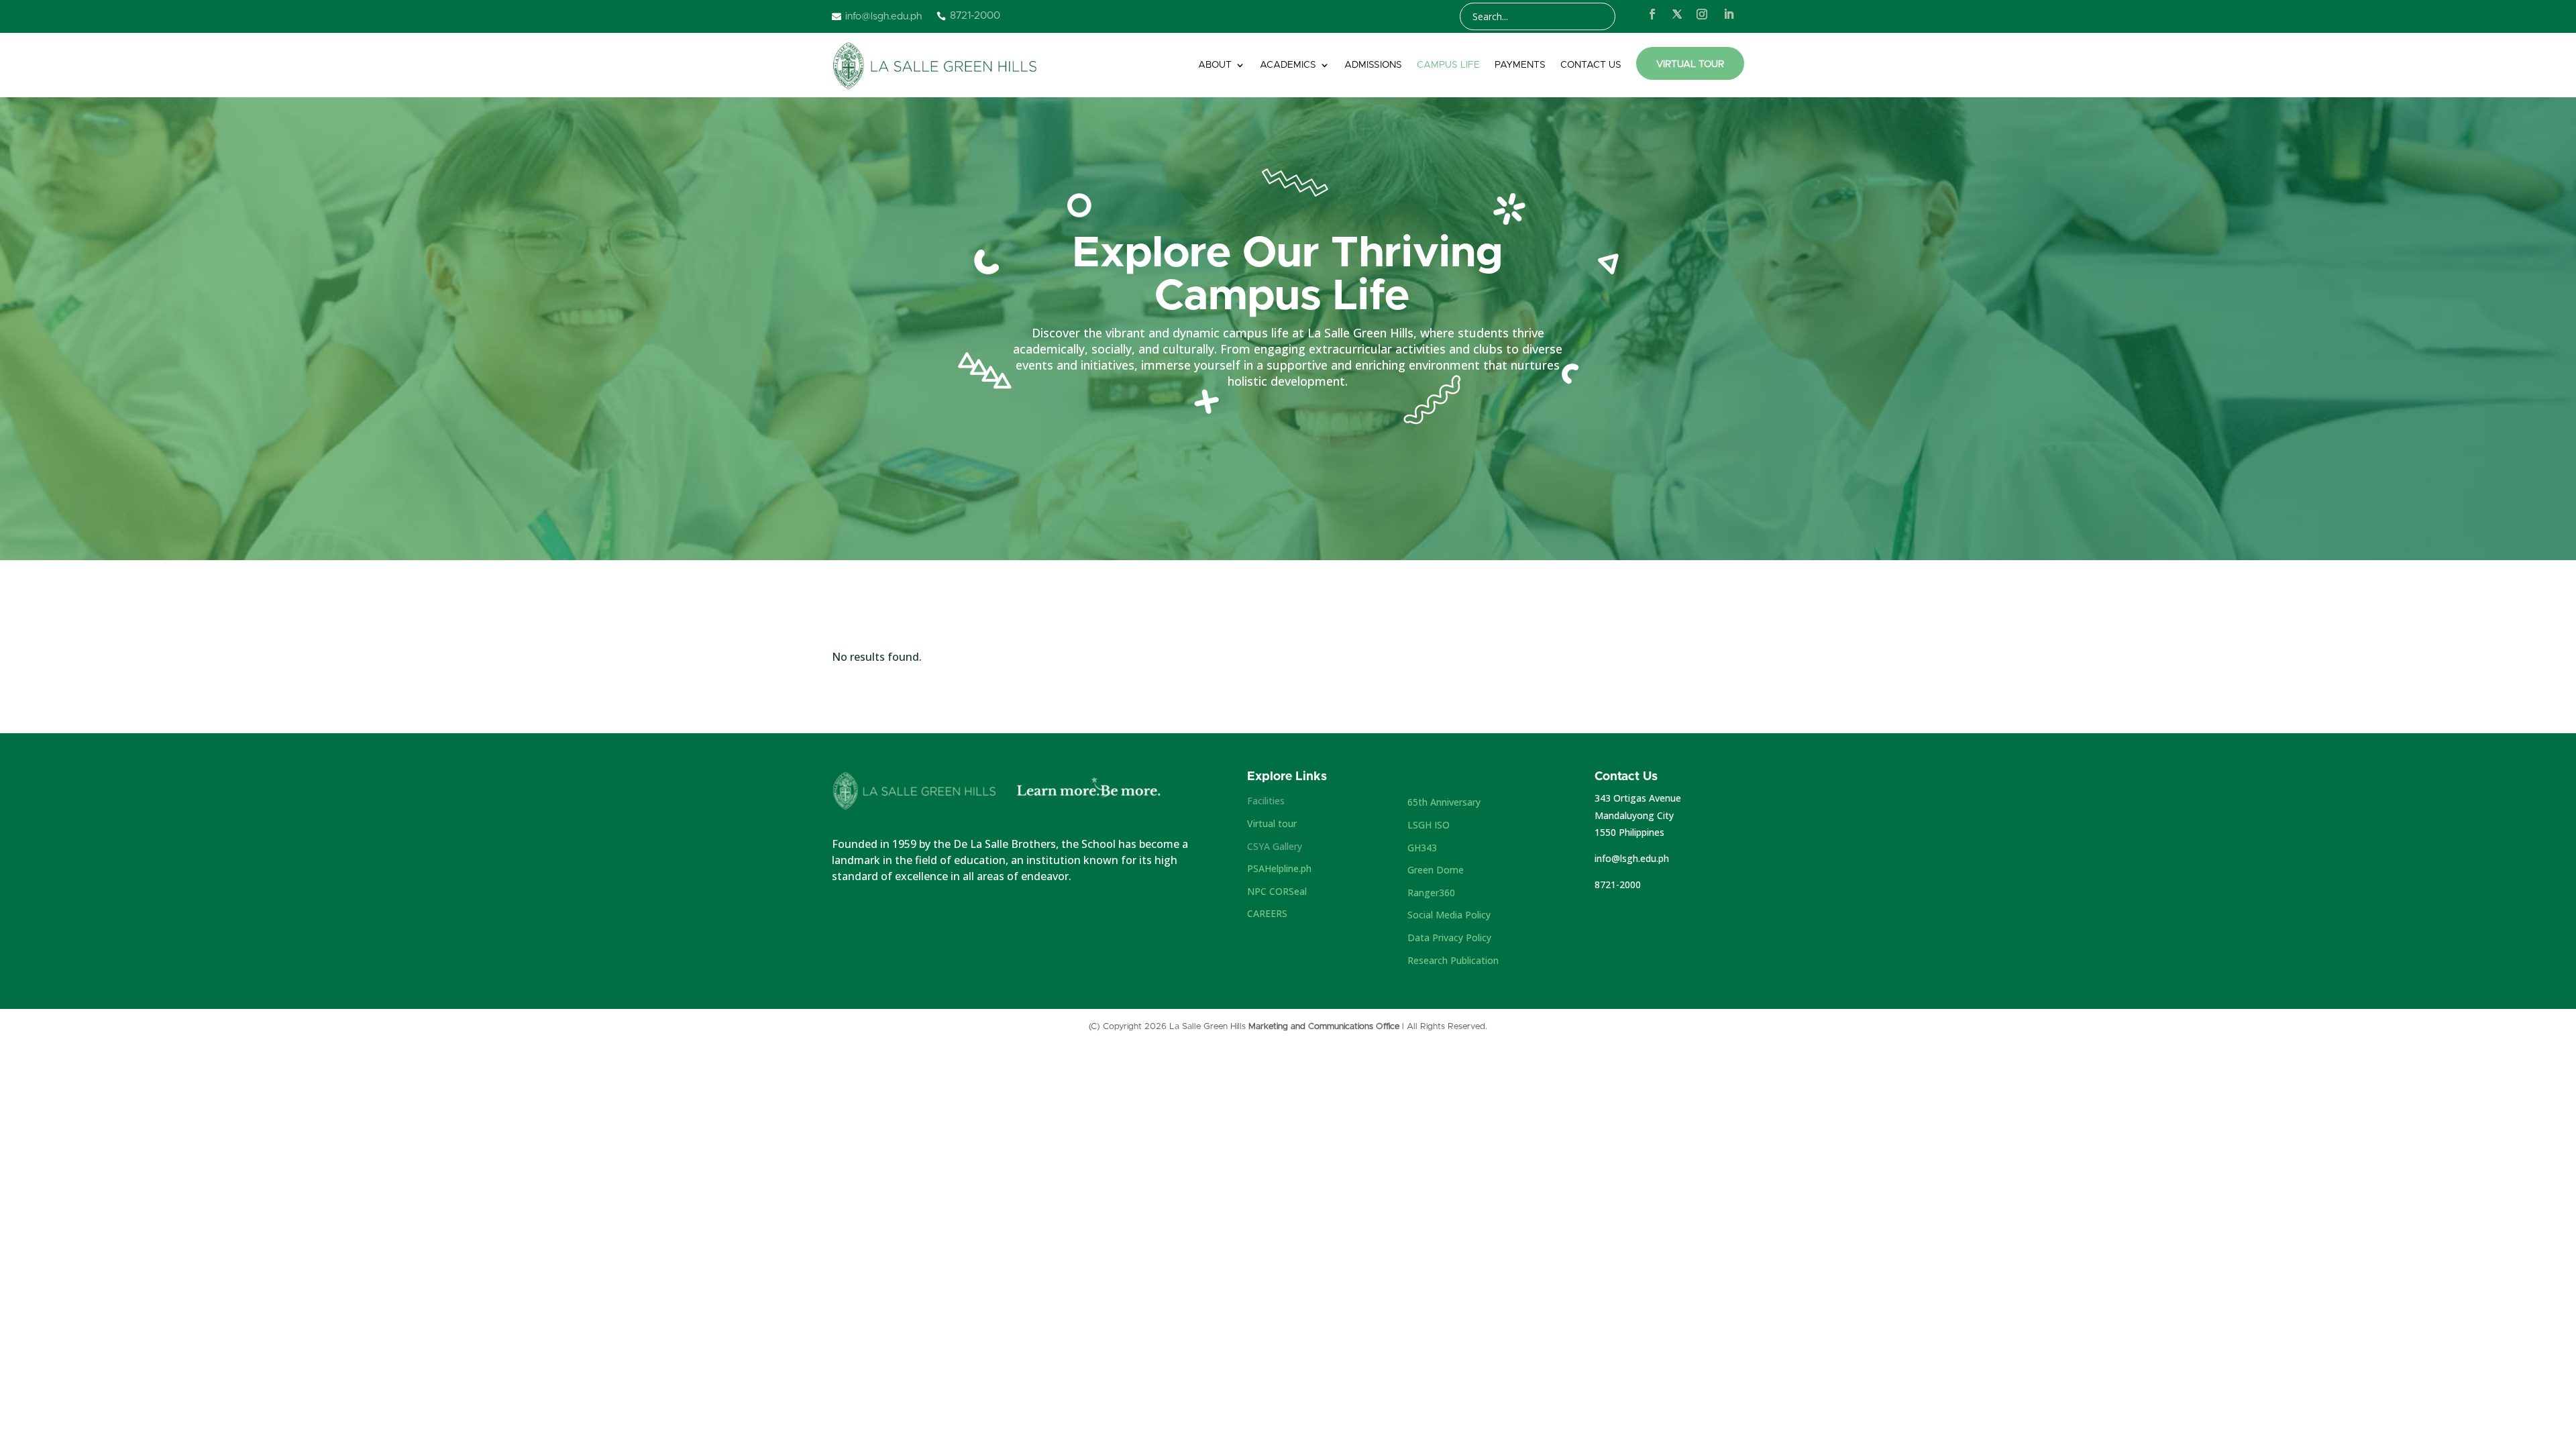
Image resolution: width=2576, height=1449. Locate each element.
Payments (1520, 65)
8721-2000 (1618, 884)
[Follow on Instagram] (1702, 14)
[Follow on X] (1677, 14)
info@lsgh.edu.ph (1632, 858)
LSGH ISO (1429, 825)
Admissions (1373, 65)
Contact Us (1591, 65)
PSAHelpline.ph (1279, 868)
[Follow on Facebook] (1652, 14)
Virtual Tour (1690, 64)
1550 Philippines (1629, 832)
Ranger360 (1431, 893)
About (1215, 65)
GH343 (1422, 848)
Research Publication (1453, 960)
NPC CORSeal (1277, 891)
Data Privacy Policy (1449, 937)
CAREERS (1267, 913)
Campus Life (1448, 65)
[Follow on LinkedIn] (1729, 14)
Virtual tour (1272, 823)
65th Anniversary (1444, 802)
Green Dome (1436, 870)
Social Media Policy (1449, 915)
